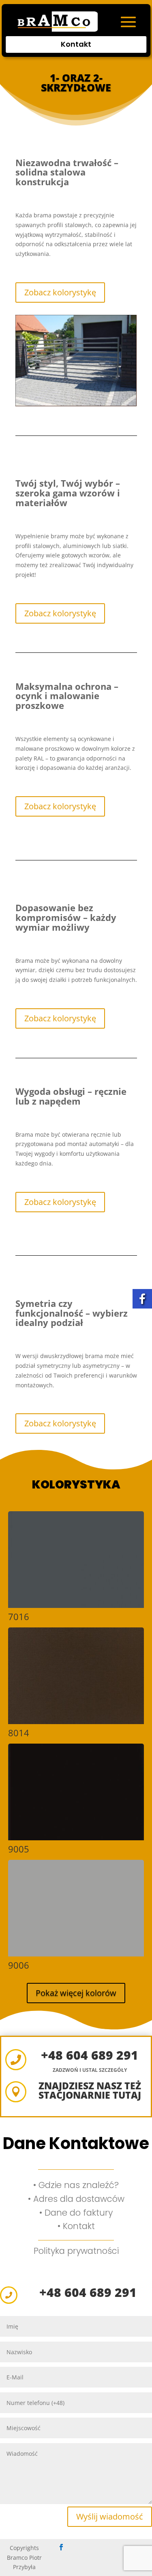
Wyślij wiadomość (110, 2516)
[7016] (76, 1606)
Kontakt (76, 44)
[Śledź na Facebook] (61, 2547)
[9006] (76, 1954)
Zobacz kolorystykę (60, 292)
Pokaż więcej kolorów (76, 1993)
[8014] (76, 1722)
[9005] (76, 1838)
